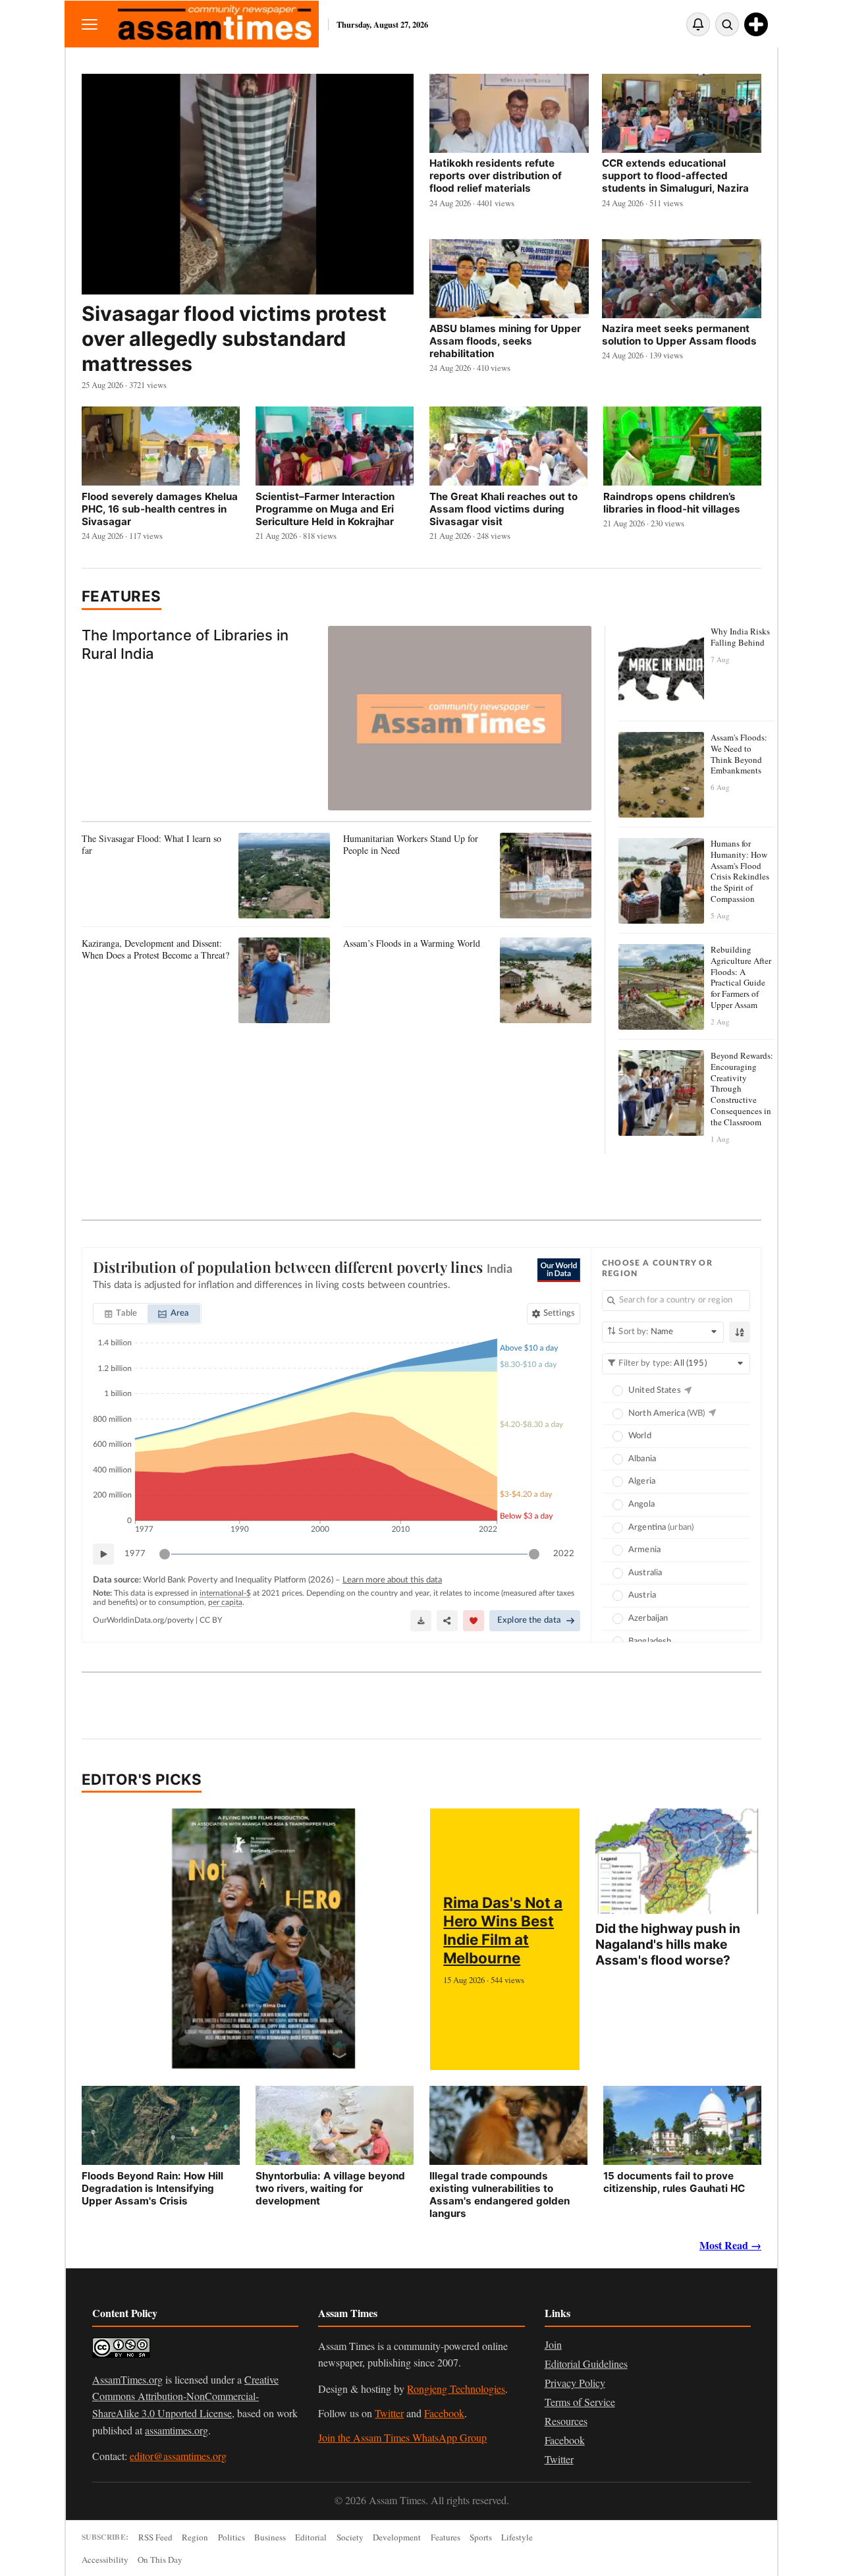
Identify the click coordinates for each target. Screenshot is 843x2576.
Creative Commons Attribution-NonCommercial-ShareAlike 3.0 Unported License (185, 2396)
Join (553, 2344)
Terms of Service (580, 2402)
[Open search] (727, 24)
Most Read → (730, 2245)
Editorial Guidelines (586, 2364)
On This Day (160, 2560)
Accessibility (105, 2560)
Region (195, 2537)
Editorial (311, 2537)
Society (350, 2537)
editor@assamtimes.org (178, 2456)
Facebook (444, 2413)
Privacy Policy (575, 2383)
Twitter (389, 2413)
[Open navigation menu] (90, 24)
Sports (481, 2537)
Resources (566, 2421)
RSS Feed (155, 2537)
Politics (231, 2537)
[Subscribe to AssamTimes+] (756, 24)
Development (397, 2537)
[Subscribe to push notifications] (698, 24)
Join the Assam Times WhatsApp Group (402, 2437)
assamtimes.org (177, 2430)
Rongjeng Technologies (456, 2389)
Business (270, 2537)
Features (122, 596)
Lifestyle (517, 2537)
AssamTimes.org (127, 2379)
